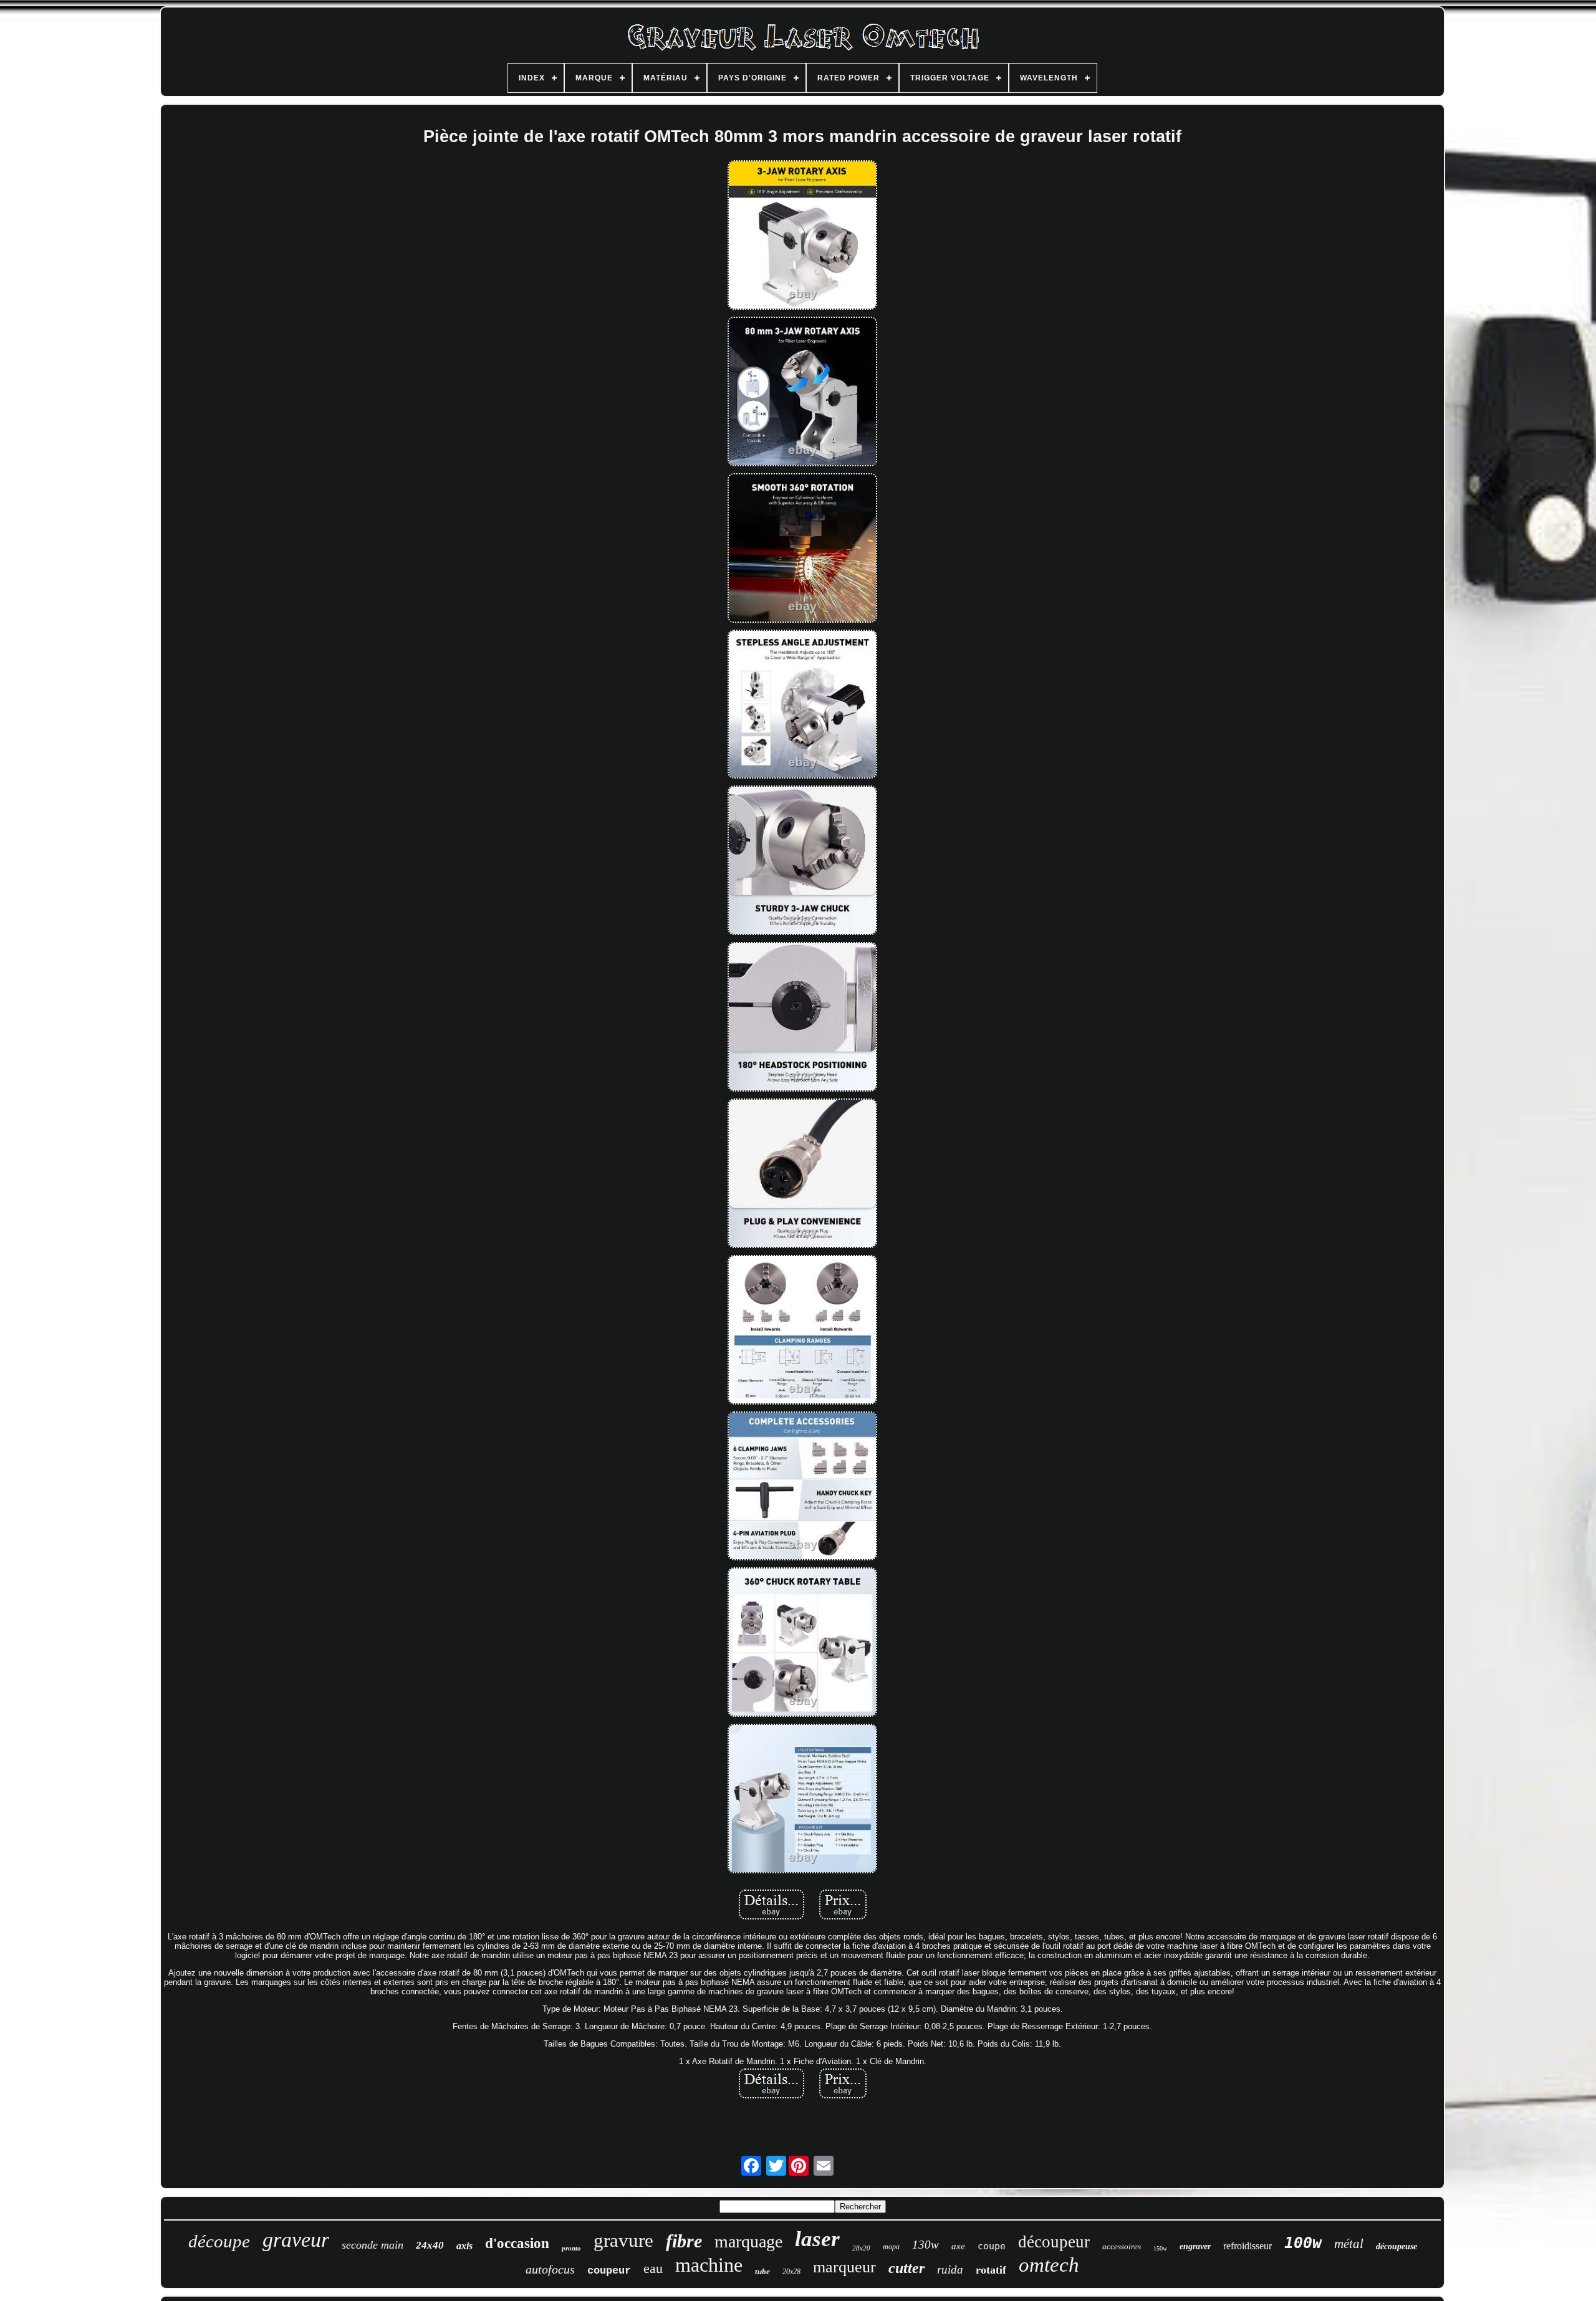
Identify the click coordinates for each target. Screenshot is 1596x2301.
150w (1160, 2248)
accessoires (1122, 2246)
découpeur (1054, 2242)
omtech (1049, 2265)
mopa (891, 2247)
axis (464, 2246)
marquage (748, 2241)
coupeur (609, 2271)
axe (958, 2246)
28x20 (861, 2248)
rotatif (991, 2270)
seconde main (373, 2245)
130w (925, 2245)
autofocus (550, 2269)
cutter (906, 2268)
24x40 (430, 2245)
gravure (623, 2240)
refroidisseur (1247, 2246)
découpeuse (1396, 2246)
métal (1349, 2244)
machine (709, 2265)
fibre (684, 2241)
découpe (219, 2241)
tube (762, 2271)
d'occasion (517, 2243)
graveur (296, 2240)
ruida (950, 2270)
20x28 (791, 2272)
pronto (571, 2248)
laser (817, 2239)
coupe (992, 2246)
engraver (1195, 2246)
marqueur (844, 2267)
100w (1303, 2243)
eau (653, 2268)
